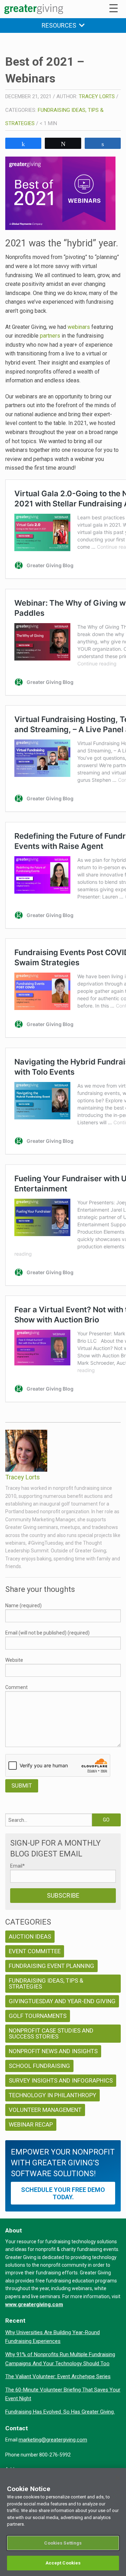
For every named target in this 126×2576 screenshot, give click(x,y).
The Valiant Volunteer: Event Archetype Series (58, 2376)
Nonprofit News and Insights (53, 2051)
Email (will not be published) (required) (47, 1633)
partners (50, 336)
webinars (79, 327)
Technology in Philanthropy (52, 2095)
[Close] (118, 2478)
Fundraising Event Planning (51, 1966)
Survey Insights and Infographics (61, 2080)
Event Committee (35, 1951)
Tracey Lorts (97, 96)
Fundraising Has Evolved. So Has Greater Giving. (60, 2412)
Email (17, 1866)
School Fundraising (39, 2066)
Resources (60, 25)
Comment (16, 1687)
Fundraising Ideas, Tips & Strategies (46, 1983)
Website (14, 1660)
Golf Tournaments (38, 2016)
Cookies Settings (63, 2543)
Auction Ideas (30, 1936)
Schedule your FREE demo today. (63, 2193)
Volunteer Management (45, 2110)
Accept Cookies (63, 2563)
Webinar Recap (31, 2124)
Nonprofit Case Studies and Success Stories (51, 2033)
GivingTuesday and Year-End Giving (62, 2001)
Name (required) (23, 1606)
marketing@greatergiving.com (53, 2440)
